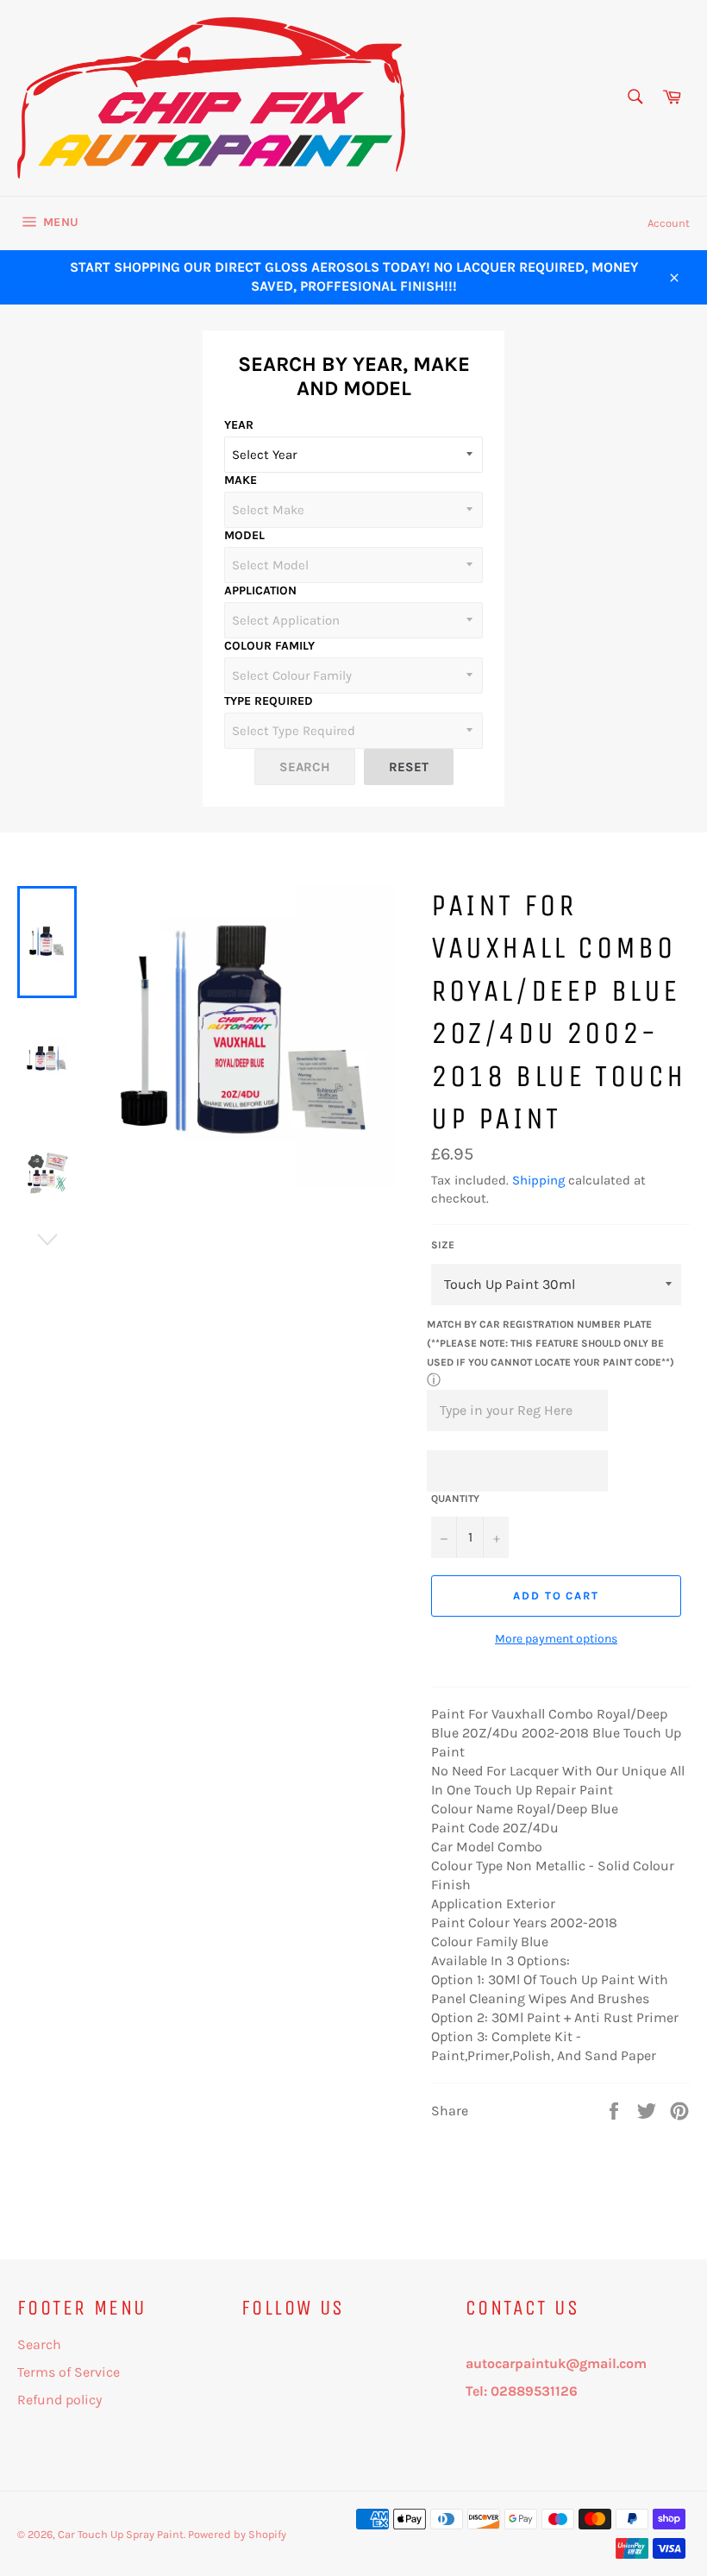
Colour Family (269, 646)
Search (39, 2344)
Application (260, 591)
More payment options (556, 1639)
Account (669, 223)
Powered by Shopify (237, 2534)
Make (241, 480)
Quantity (455, 1498)
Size (443, 1245)
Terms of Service (69, 2372)
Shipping (538, 1180)
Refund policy (59, 2400)
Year (239, 425)
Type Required (269, 701)
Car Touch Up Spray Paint (121, 2534)
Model (244, 535)
